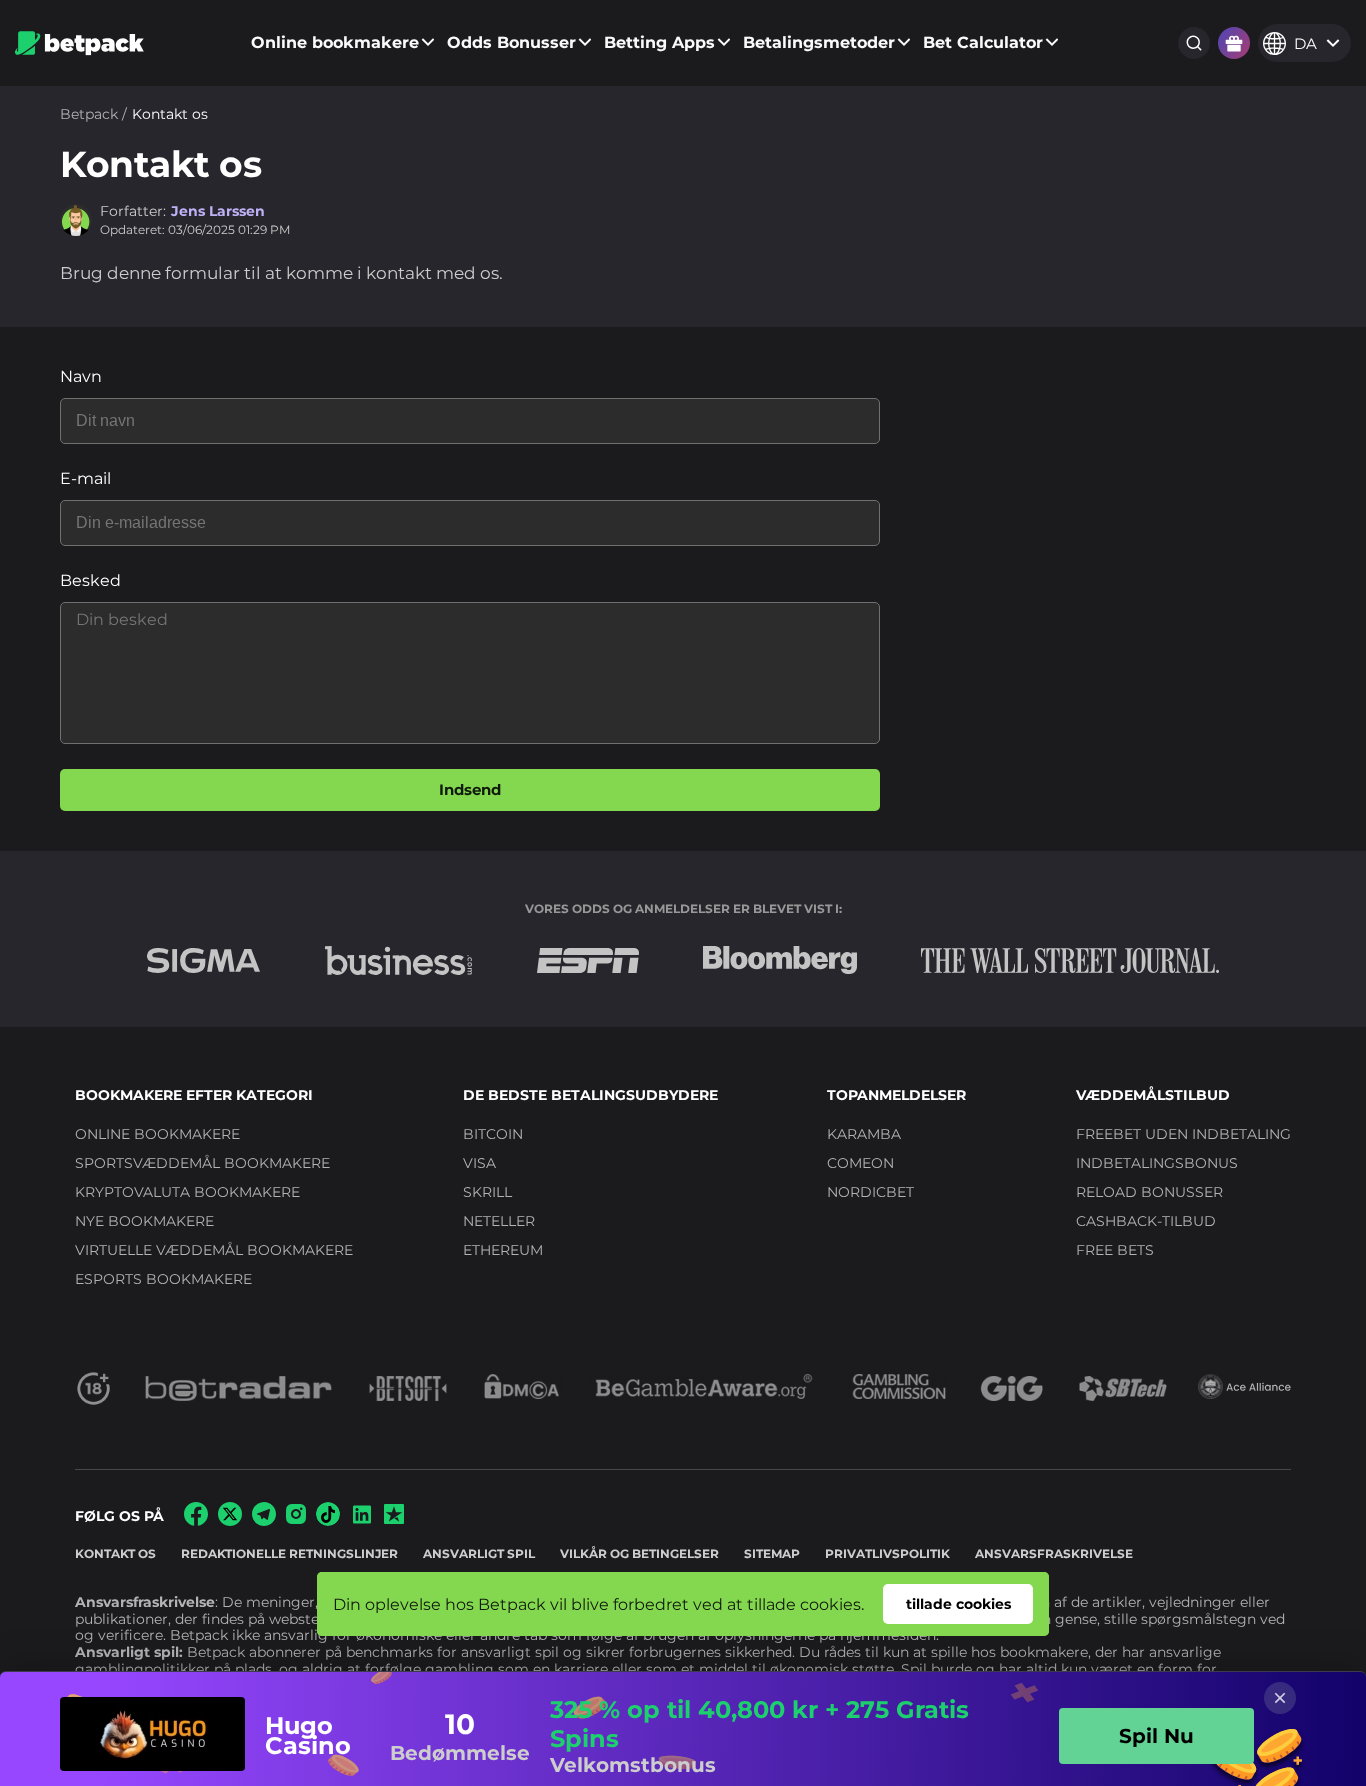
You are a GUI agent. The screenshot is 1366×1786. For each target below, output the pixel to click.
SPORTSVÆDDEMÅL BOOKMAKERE (202, 1163)
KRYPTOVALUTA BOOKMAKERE (187, 1192)
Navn (81, 376)
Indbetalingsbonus (1157, 1163)
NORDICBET (870, 1192)
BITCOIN (493, 1134)
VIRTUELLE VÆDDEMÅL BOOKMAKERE (214, 1250)
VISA (479, 1163)
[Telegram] (264, 1520)
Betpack (89, 114)
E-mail (85, 478)
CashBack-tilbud (1146, 1221)
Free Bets (1115, 1250)
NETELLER (499, 1221)
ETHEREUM (503, 1250)
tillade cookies (958, 1604)
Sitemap (772, 1553)
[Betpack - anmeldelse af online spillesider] (79, 43)
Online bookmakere (335, 42)
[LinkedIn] (362, 1521)
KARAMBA (864, 1134)
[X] (230, 1520)
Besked (90, 580)
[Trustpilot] (394, 1518)
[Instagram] (296, 1518)
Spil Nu (1156, 1736)
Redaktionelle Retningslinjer (289, 1553)
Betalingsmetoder (819, 42)
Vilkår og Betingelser (639, 1553)
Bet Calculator (983, 42)
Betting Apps (659, 42)
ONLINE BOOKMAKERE (157, 1134)
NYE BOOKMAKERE (144, 1221)
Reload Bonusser (1149, 1192)
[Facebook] (196, 1520)
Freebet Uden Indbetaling (1183, 1134)
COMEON (860, 1163)
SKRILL (487, 1192)
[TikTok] (328, 1520)
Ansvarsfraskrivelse (1054, 1553)
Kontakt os (115, 1553)
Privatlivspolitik (887, 1553)
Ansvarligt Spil (479, 1553)
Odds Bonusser (511, 42)
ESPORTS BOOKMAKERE (163, 1279)
